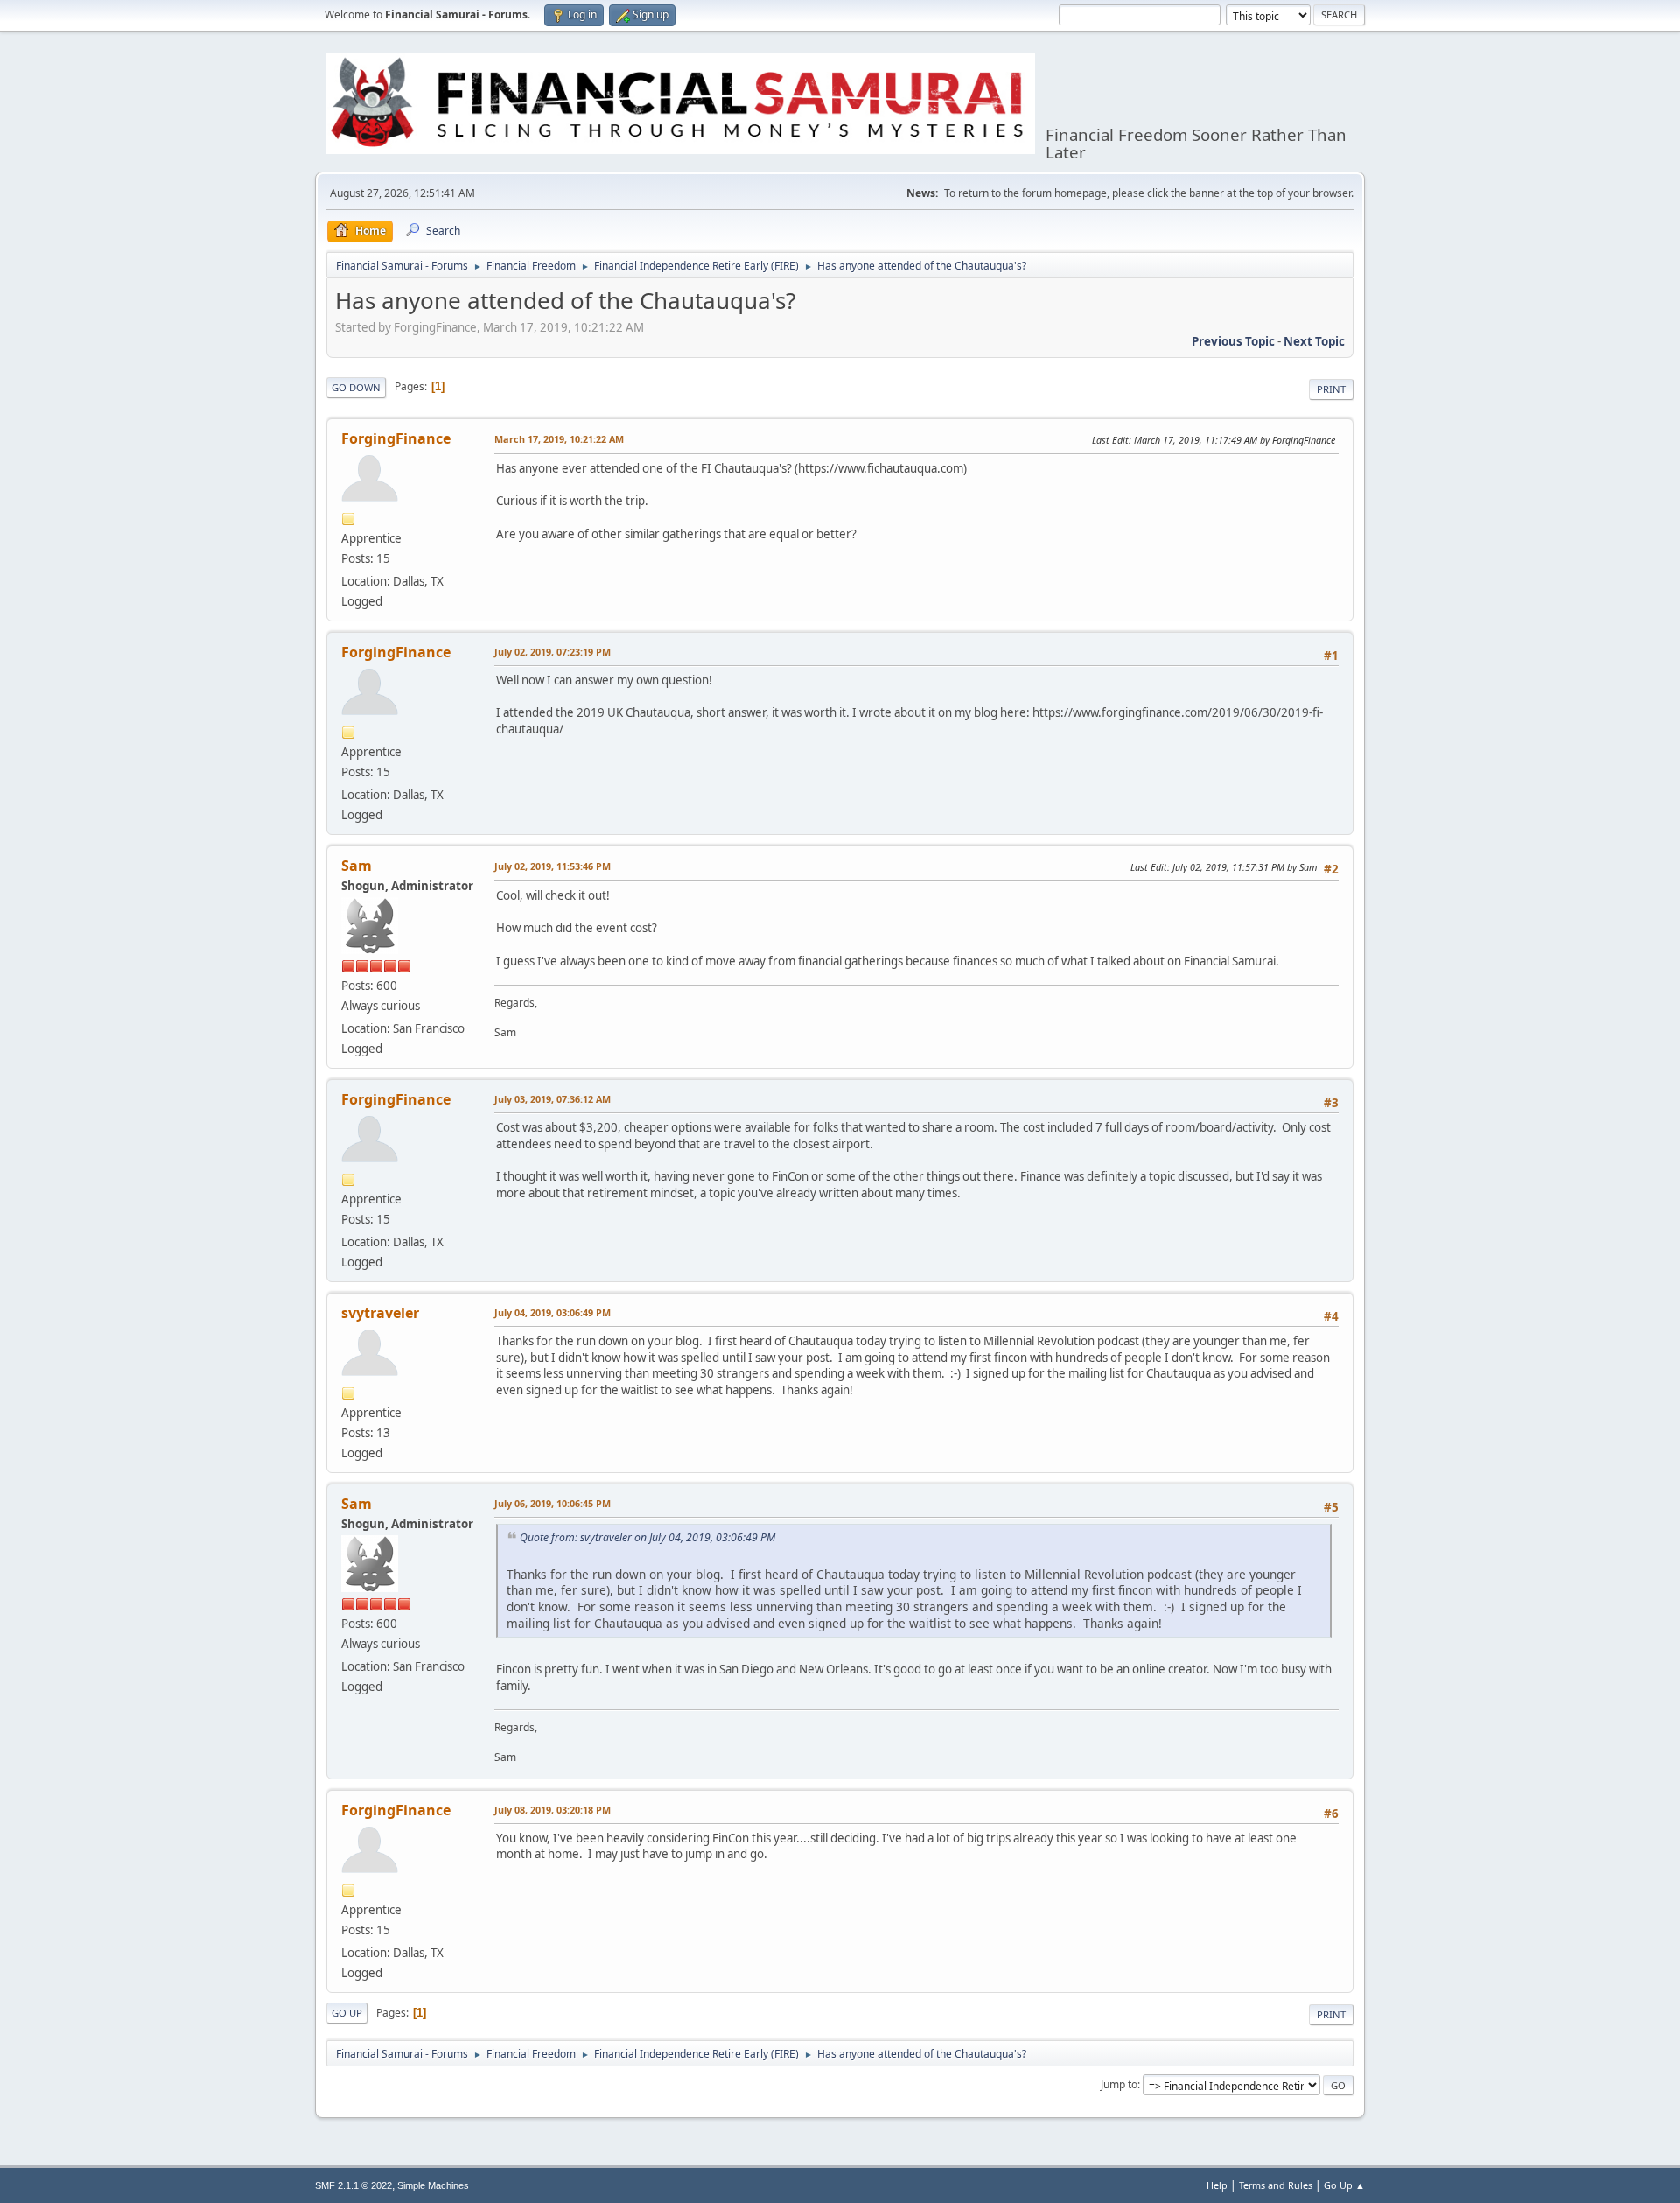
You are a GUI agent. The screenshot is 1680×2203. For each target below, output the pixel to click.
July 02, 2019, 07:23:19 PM (553, 652)
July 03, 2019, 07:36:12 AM (553, 1099)
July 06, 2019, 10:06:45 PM (553, 1503)
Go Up (347, 2013)
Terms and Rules (1276, 2185)
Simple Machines (433, 2185)
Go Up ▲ (1344, 2185)
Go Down (356, 387)
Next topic (1314, 341)
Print (1331, 389)
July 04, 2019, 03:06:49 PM (553, 1312)
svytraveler (380, 1313)
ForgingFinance (396, 438)
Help (1217, 2185)
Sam (357, 866)
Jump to (1119, 2084)
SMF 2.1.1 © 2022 (353, 2185)
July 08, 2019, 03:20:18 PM (553, 1810)
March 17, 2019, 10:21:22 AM (559, 439)
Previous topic (1233, 341)
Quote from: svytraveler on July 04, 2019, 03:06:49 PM (647, 1537)
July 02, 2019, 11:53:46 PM (553, 866)
